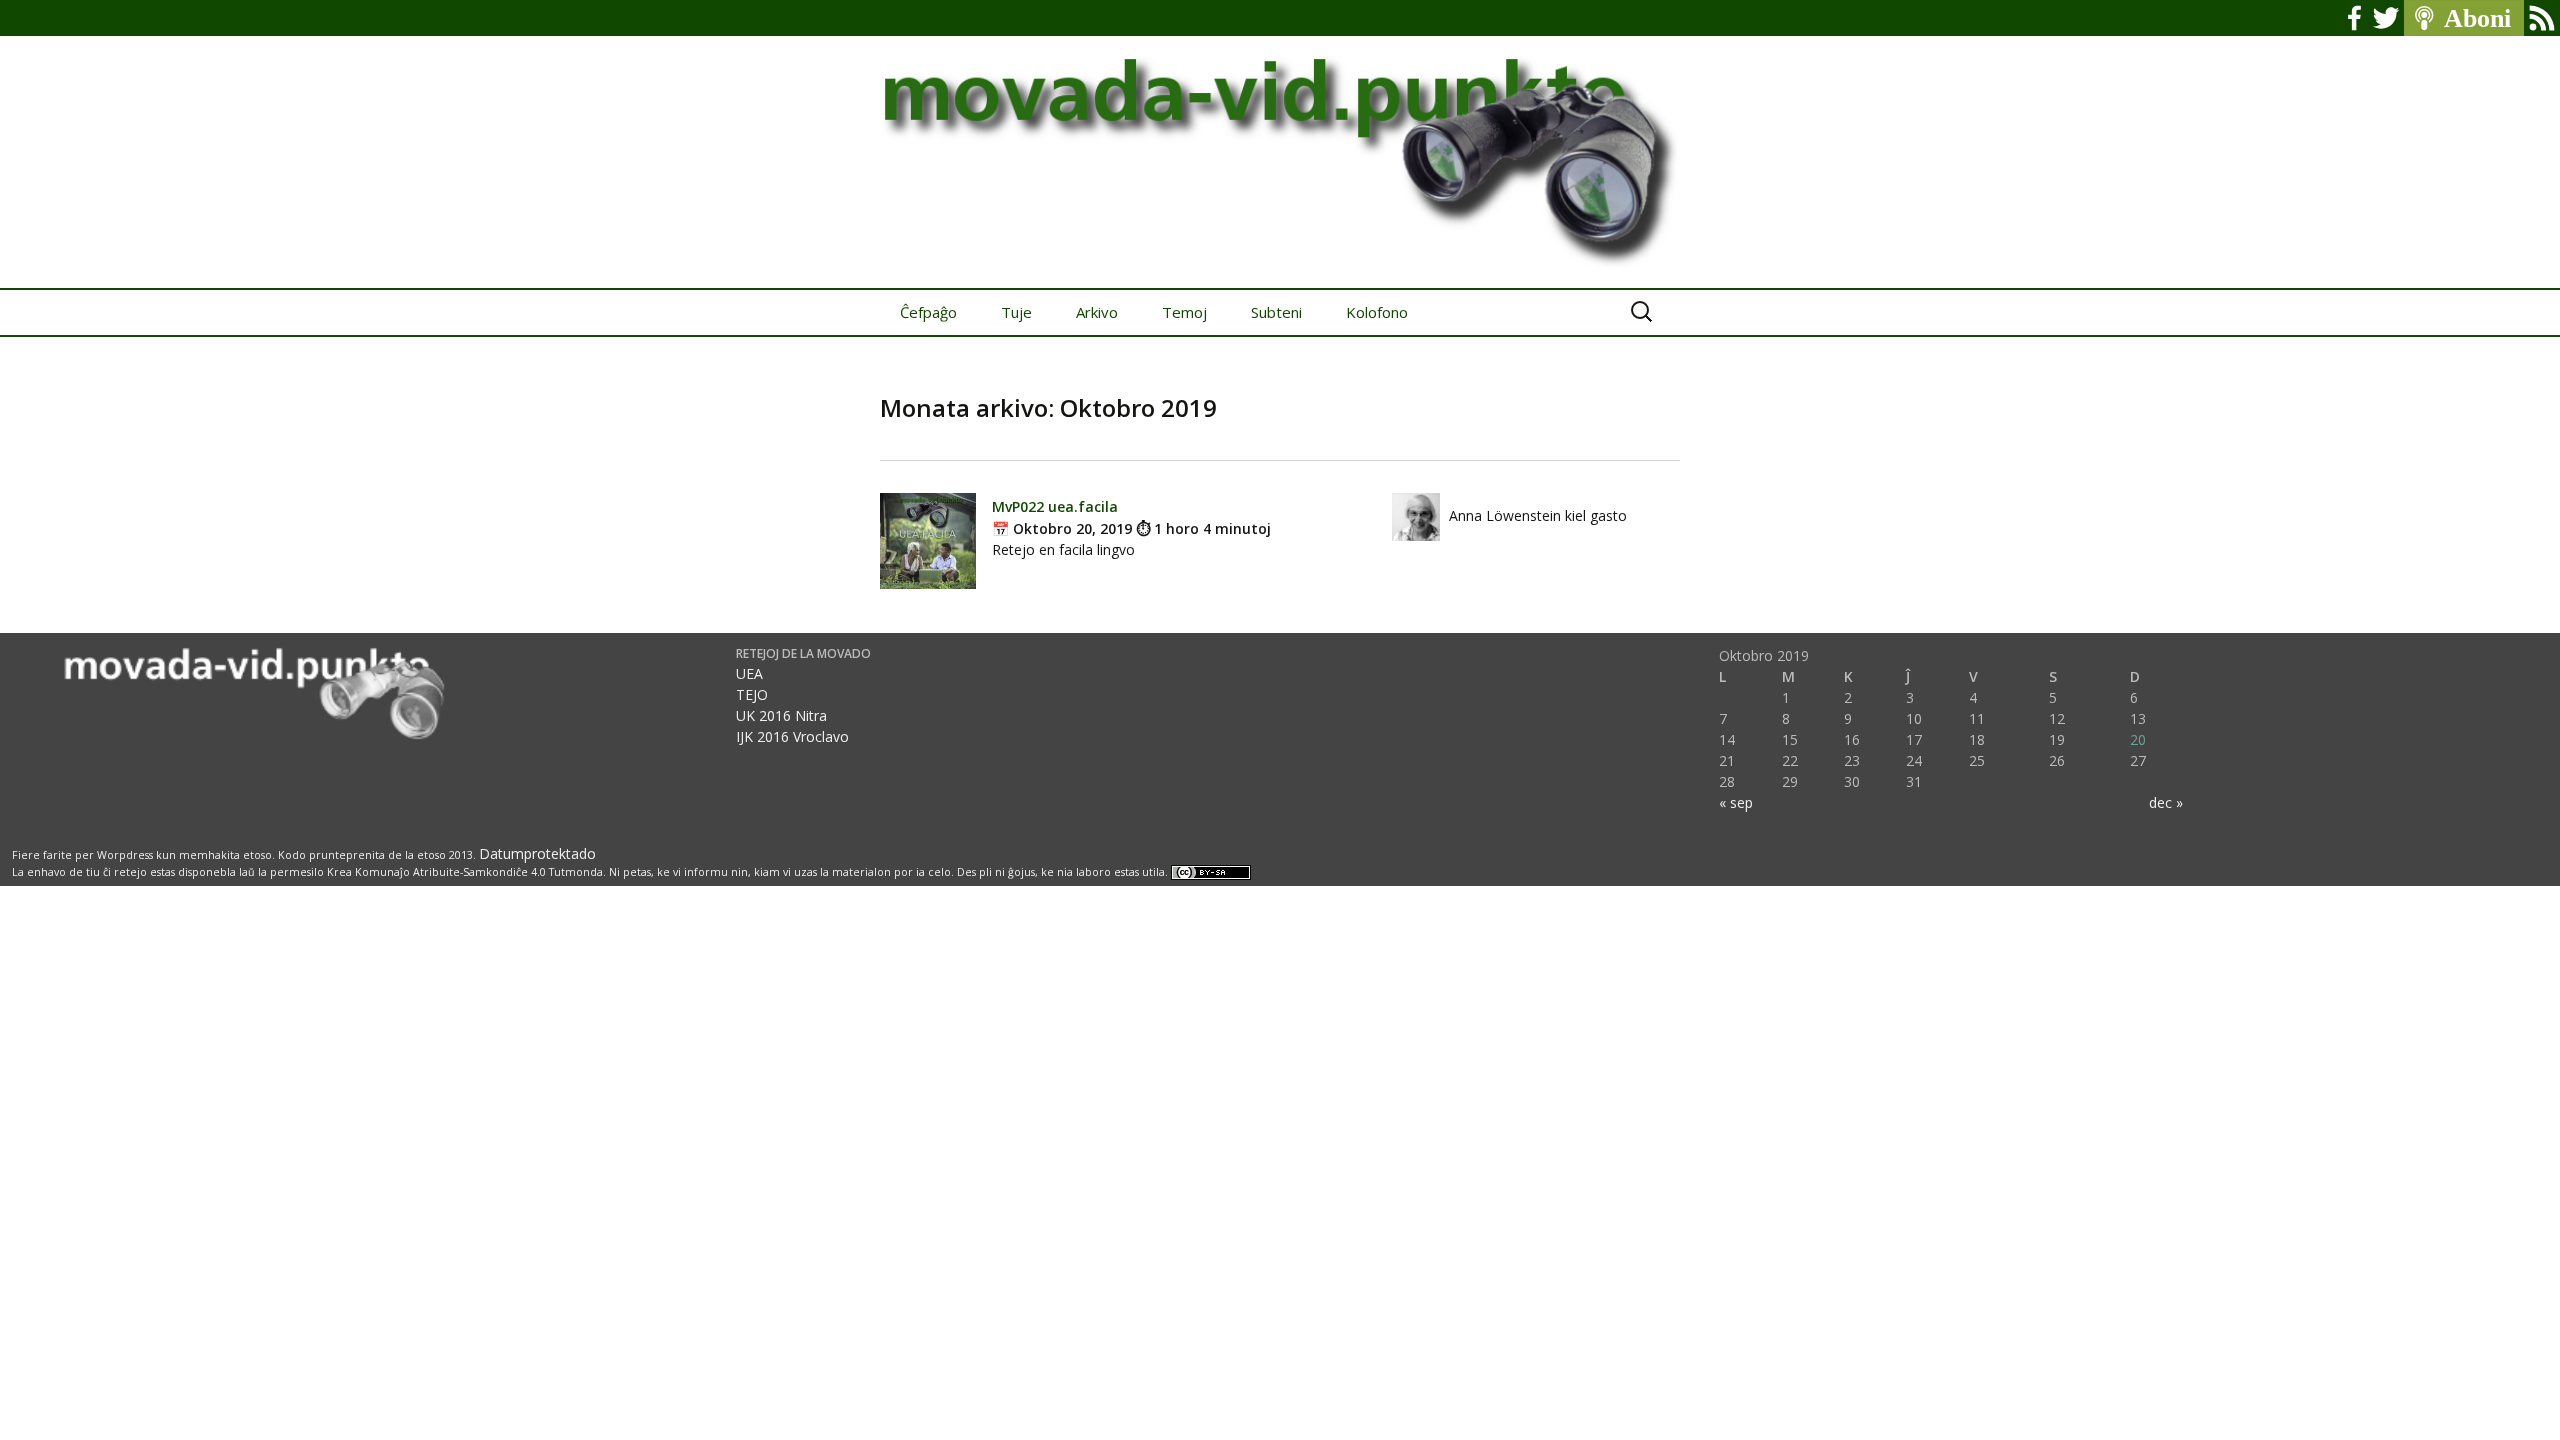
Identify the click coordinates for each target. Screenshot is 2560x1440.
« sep (1736, 802)
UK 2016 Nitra (781, 715)
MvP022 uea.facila (1055, 506)
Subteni (1276, 312)
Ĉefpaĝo (928, 312)
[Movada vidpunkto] (1280, 144)
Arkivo (1097, 312)
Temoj (1184, 312)
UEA (749, 673)
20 (2138, 739)
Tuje (1016, 312)
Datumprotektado (537, 853)
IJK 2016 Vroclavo (792, 736)
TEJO (752, 694)
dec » (2166, 802)
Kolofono (1377, 312)
